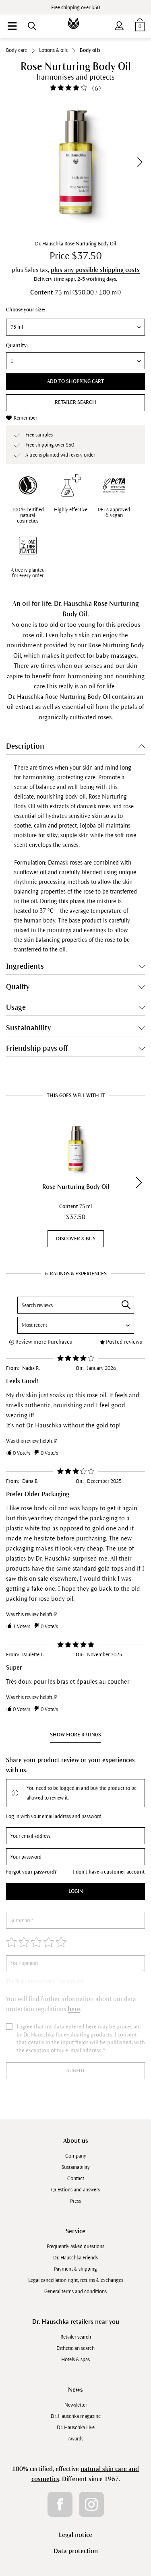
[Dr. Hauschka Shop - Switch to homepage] (76, 18)
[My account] (119, 24)
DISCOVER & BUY (76, 1239)
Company (76, 2156)
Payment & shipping (75, 2269)
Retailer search (75, 402)
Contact (76, 2179)
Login (76, 1891)
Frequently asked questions (75, 2247)
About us (76, 2140)
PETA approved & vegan (114, 513)
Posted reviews (124, 1342)
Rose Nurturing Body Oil (76, 1187)
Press (75, 2201)
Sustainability (76, 2167)
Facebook (60, 2504)
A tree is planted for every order (28, 573)
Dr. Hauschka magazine (76, 2416)
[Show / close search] (32, 26)
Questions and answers (75, 2190)
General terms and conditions (75, 2292)
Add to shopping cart (75, 381)
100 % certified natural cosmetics (28, 515)
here (74, 2009)
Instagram (91, 2504)
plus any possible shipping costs (95, 270)
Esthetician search (75, 2348)
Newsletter (76, 2405)
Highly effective (71, 510)
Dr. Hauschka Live (76, 2428)
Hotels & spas (75, 2360)
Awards (76, 2439)
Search (126, 1305)
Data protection (76, 2551)
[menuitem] (12, 26)
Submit (76, 2071)
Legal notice (75, 2535)
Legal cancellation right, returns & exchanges (76, 2280)
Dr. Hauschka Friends (75, 2258)
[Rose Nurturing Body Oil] (75, 1149)
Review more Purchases (44, 1342)
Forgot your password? (31, 1872)
